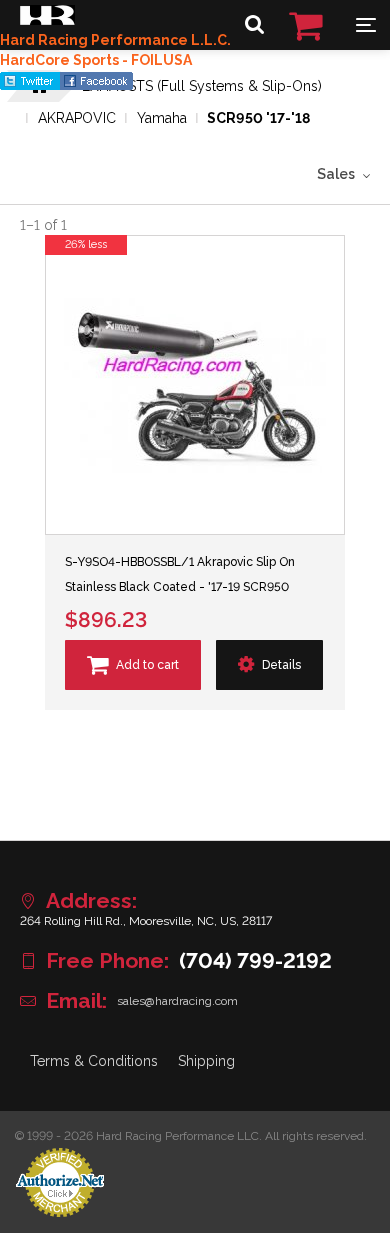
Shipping (206, 1061)
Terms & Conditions (94, 1061)
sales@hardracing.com (177, 1001)
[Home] (47, 20)
